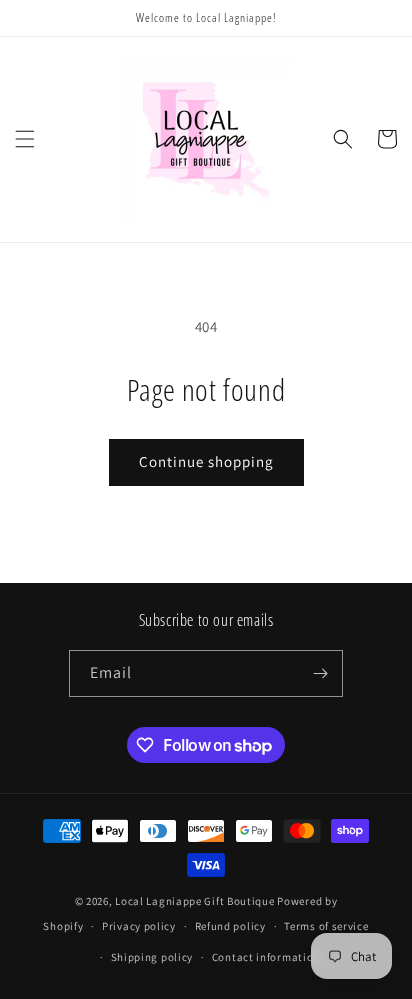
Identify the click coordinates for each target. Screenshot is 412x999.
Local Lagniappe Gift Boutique (194, 901)
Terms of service (326, 926)
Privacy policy (139, 926)
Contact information (266, 957)
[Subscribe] (320, 673)
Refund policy (230, 926)
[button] (25, 139)
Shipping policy (152, 957)
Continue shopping (206, 461)
